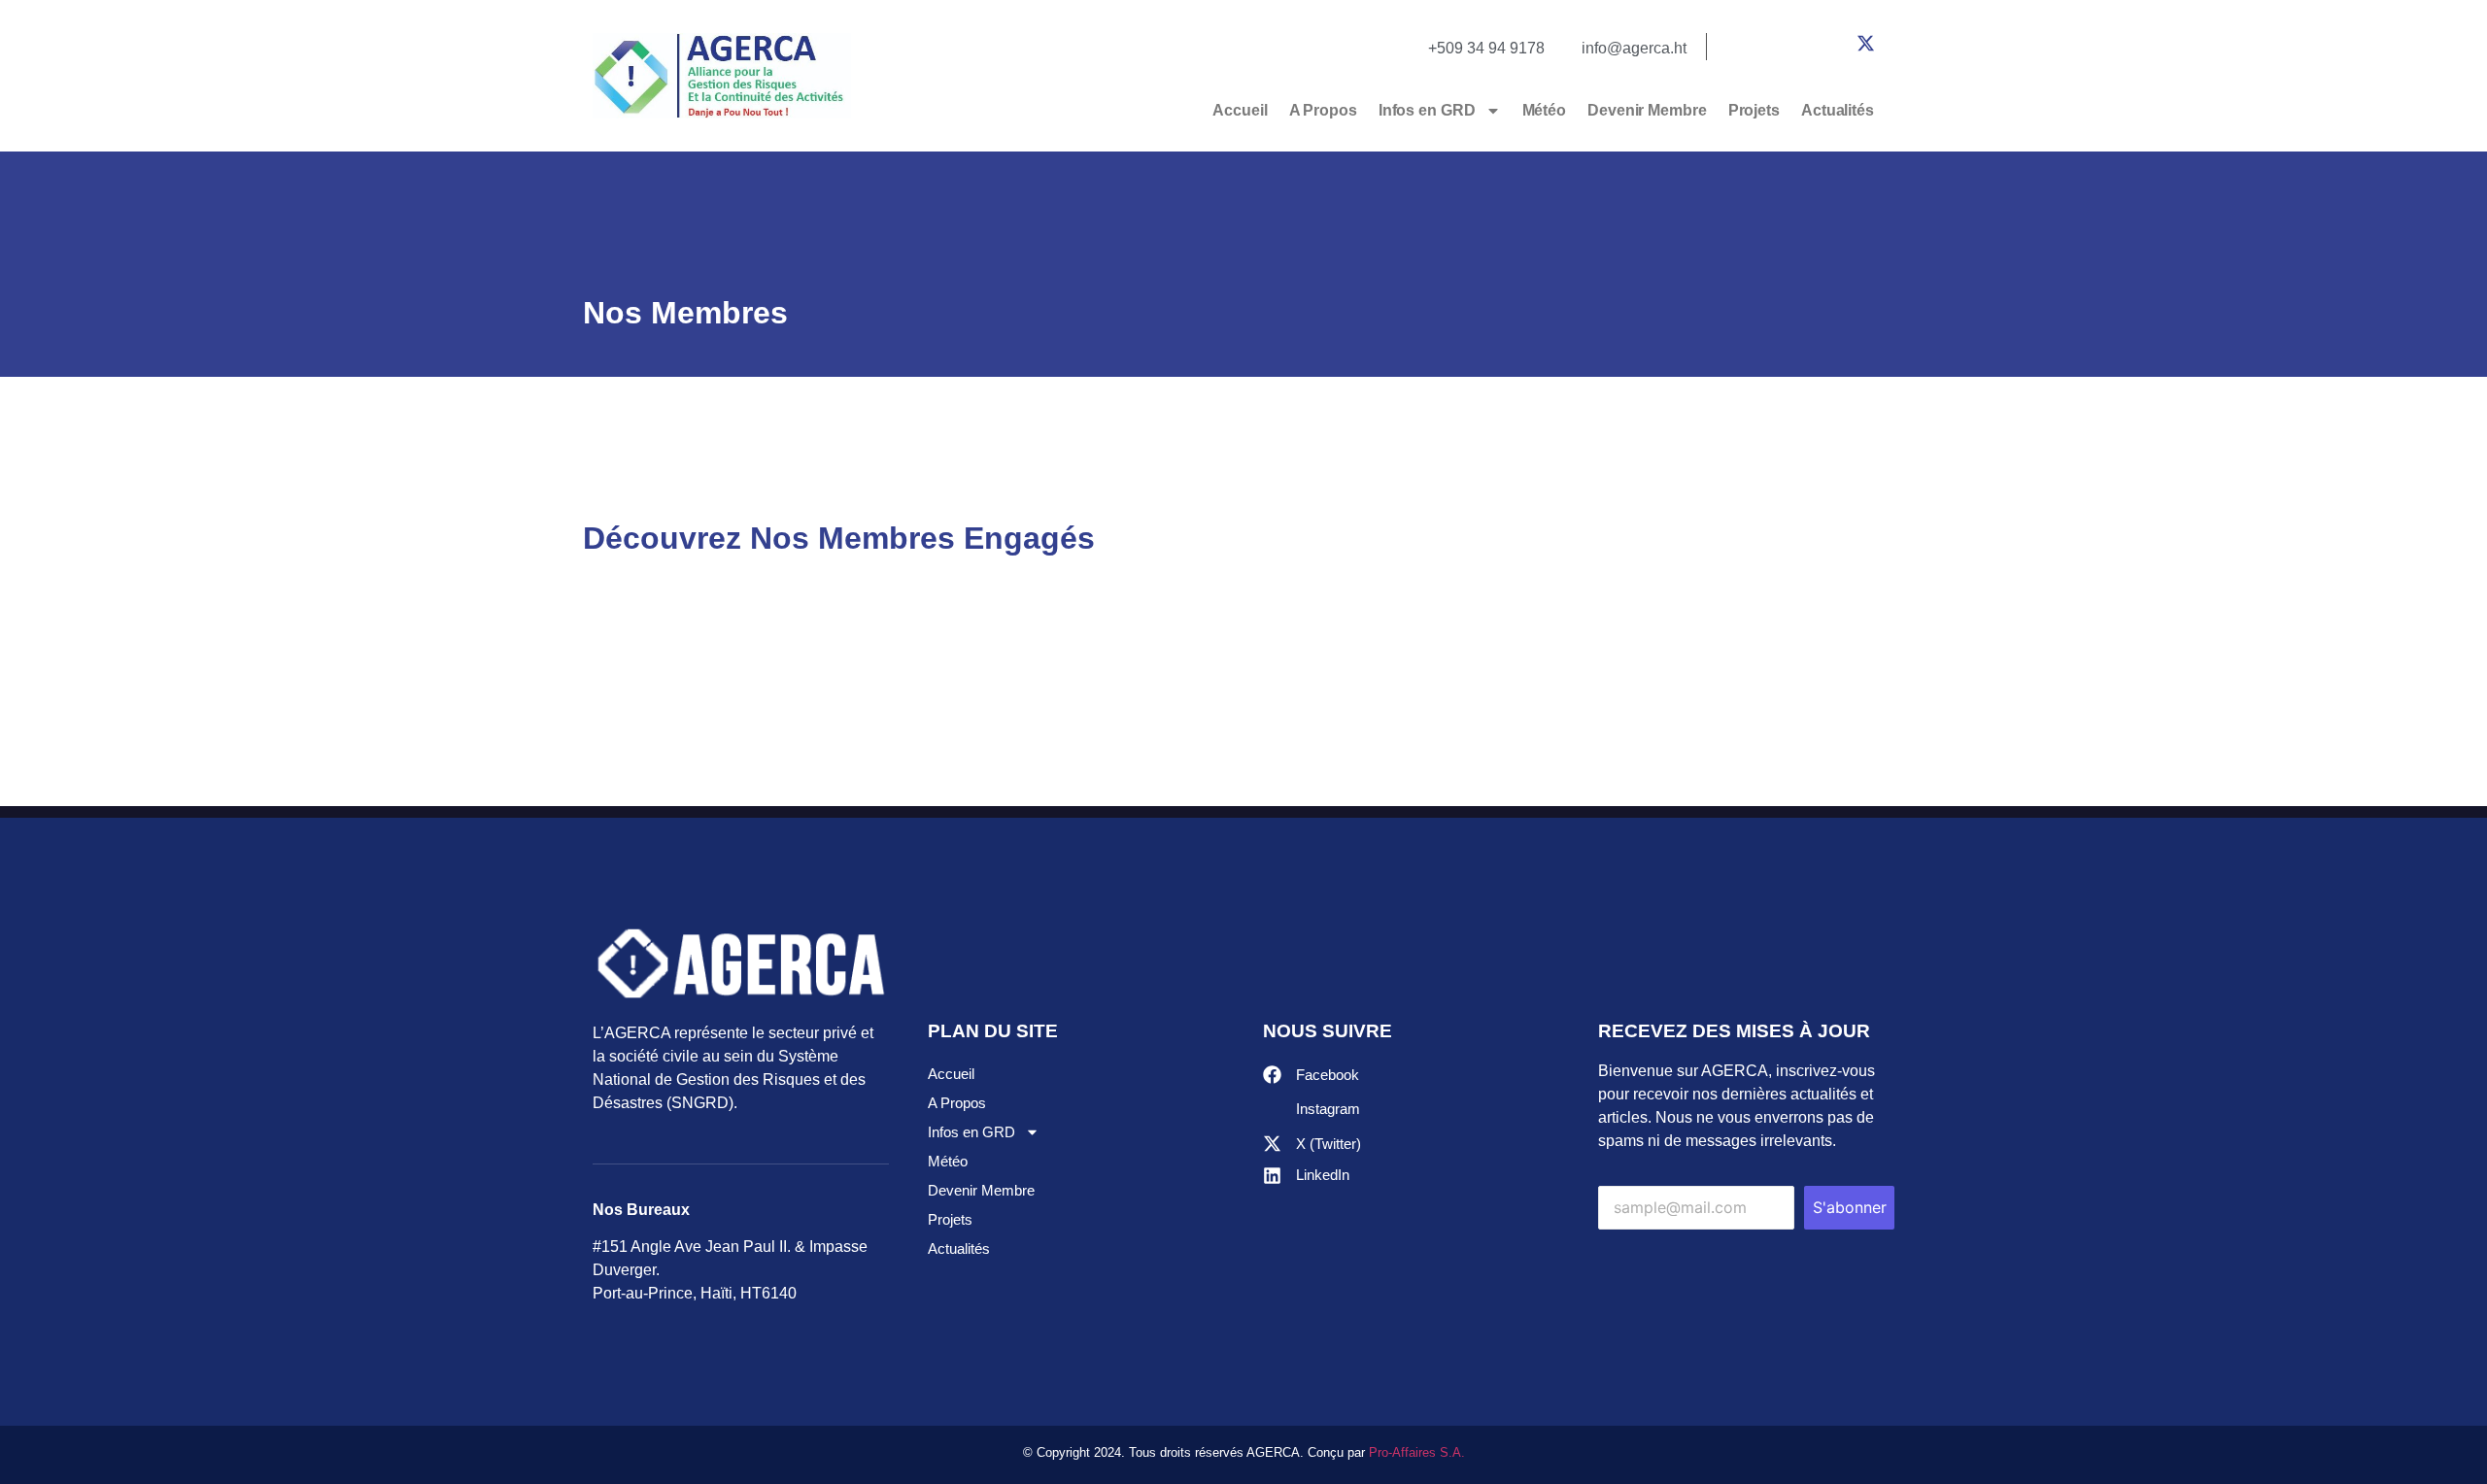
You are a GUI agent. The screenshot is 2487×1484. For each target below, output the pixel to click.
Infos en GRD (1427, 110)
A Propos (1323, 110)
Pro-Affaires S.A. (1417, 1452)
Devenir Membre (1647, 110)
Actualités (1838, 110)
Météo (1545, 110)
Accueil (1240, 110)
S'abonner (1850, 1207)
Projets (1754, 110)
